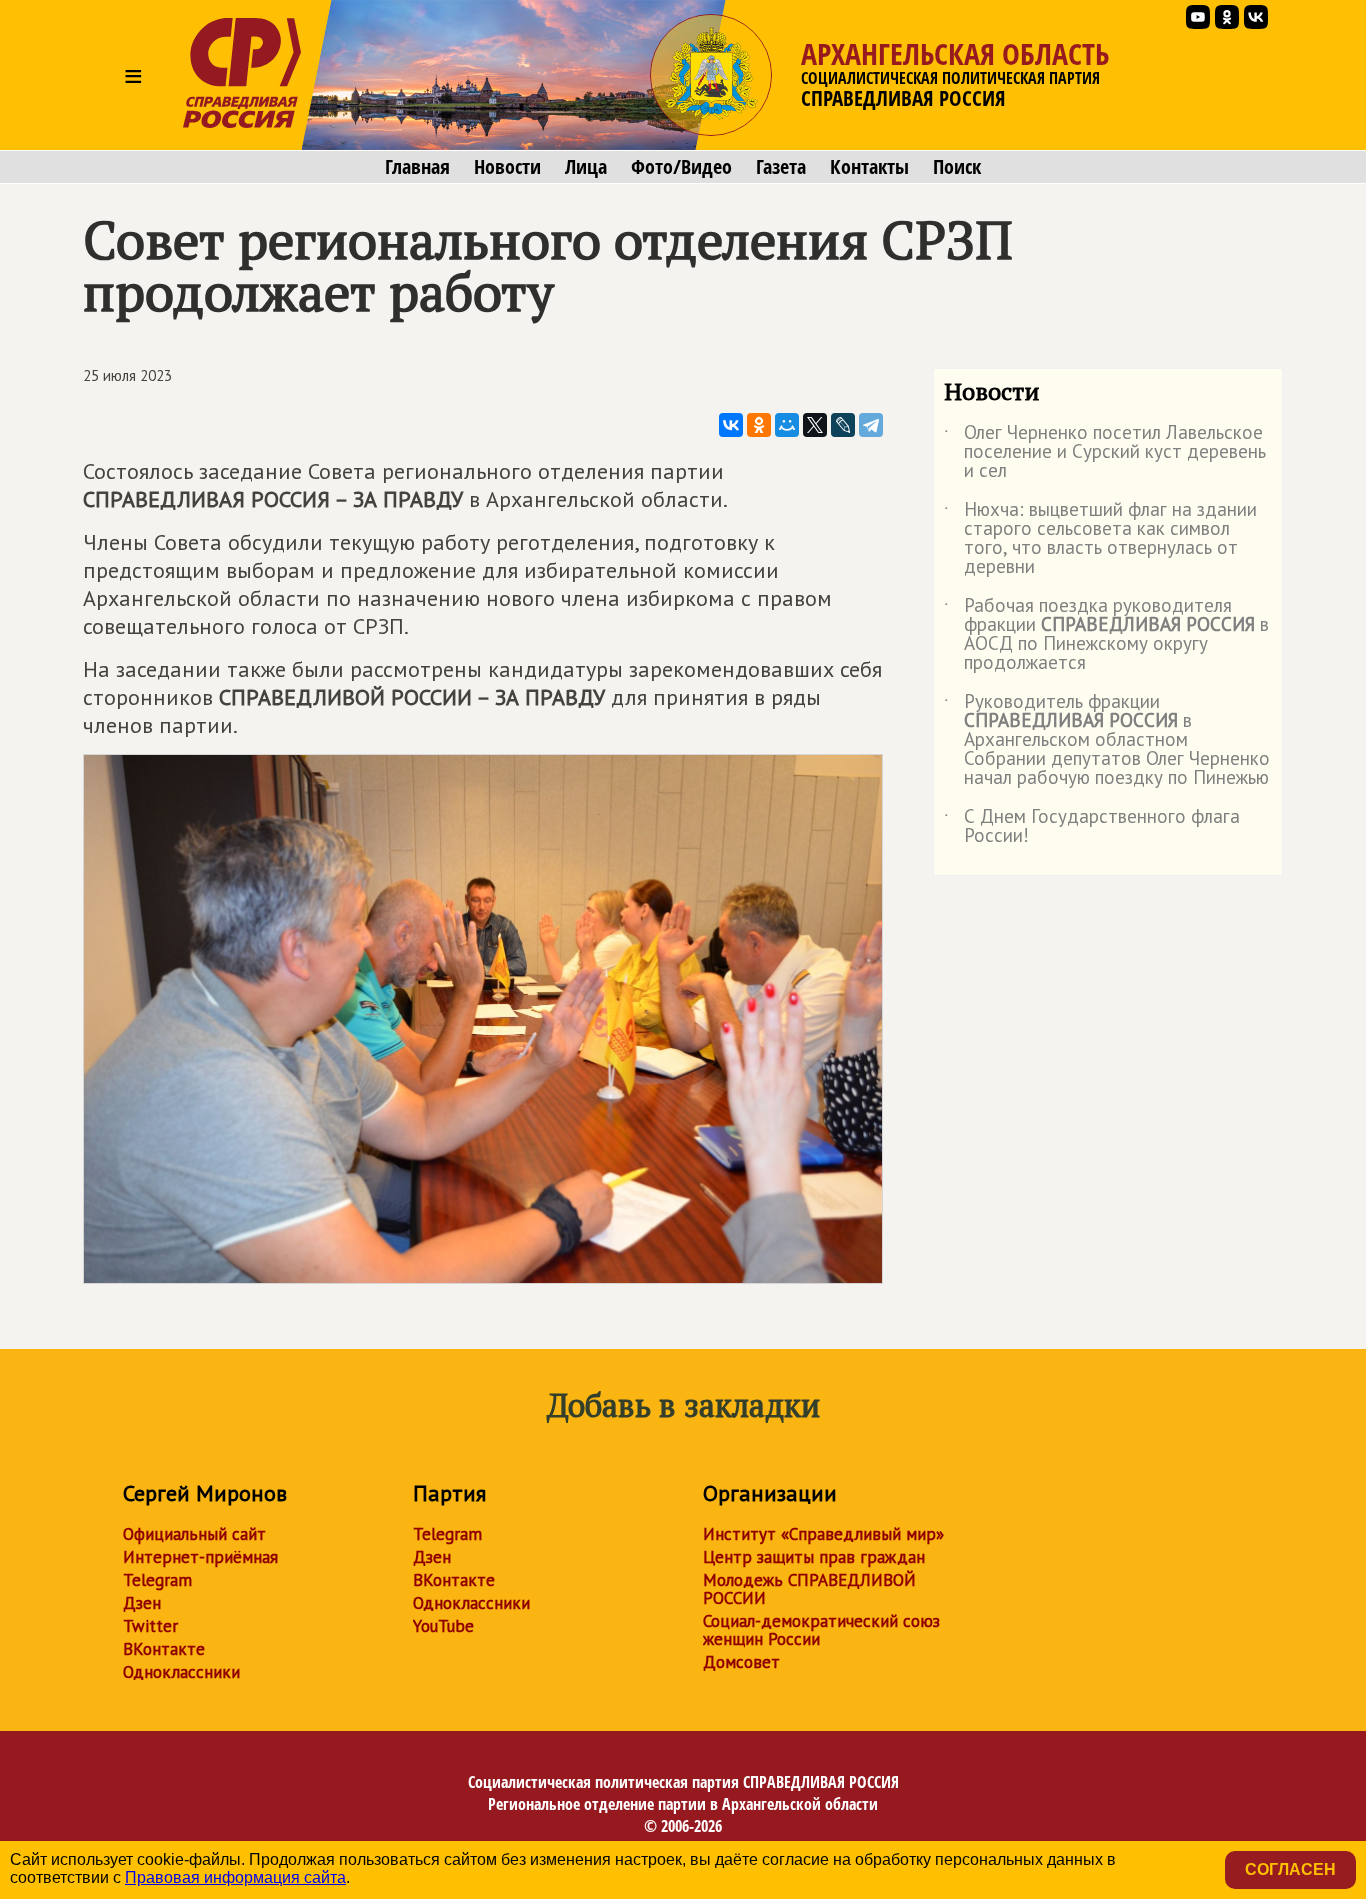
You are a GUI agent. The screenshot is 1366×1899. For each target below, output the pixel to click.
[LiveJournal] (843, 425)
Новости (507, 167)
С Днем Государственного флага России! (1092, 827)
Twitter (150, 1626)
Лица (586, 167)
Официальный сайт (194, 1534)
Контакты (869, 167)
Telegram (157, 1580)
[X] (815, 425)
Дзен (142, 1603)
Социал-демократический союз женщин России (821, 1630)
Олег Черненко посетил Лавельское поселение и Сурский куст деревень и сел (1105, 452)
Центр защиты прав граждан (814, 1557)
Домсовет (741, 1662)
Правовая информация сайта (235, 1877)
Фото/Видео (681, 167)
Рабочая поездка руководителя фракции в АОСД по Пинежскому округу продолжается (1106, 635)
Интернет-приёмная (200, 1557)
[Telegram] (871, 425)
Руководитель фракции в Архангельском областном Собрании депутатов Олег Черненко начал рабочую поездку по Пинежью (1107, 740)
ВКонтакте (164, 1649)
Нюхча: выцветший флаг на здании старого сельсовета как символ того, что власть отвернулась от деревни (1100, 539)
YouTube (443, 1626)
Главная (417, 167)
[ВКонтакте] (731, 425)
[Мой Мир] (787, 425)
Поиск (957, 167)
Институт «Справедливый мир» (823, 1534)
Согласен (1290, 1869)
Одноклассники (181, 1672)
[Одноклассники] (759, 425)
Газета (781, 167)
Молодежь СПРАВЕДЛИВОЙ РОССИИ (809, 1589)
